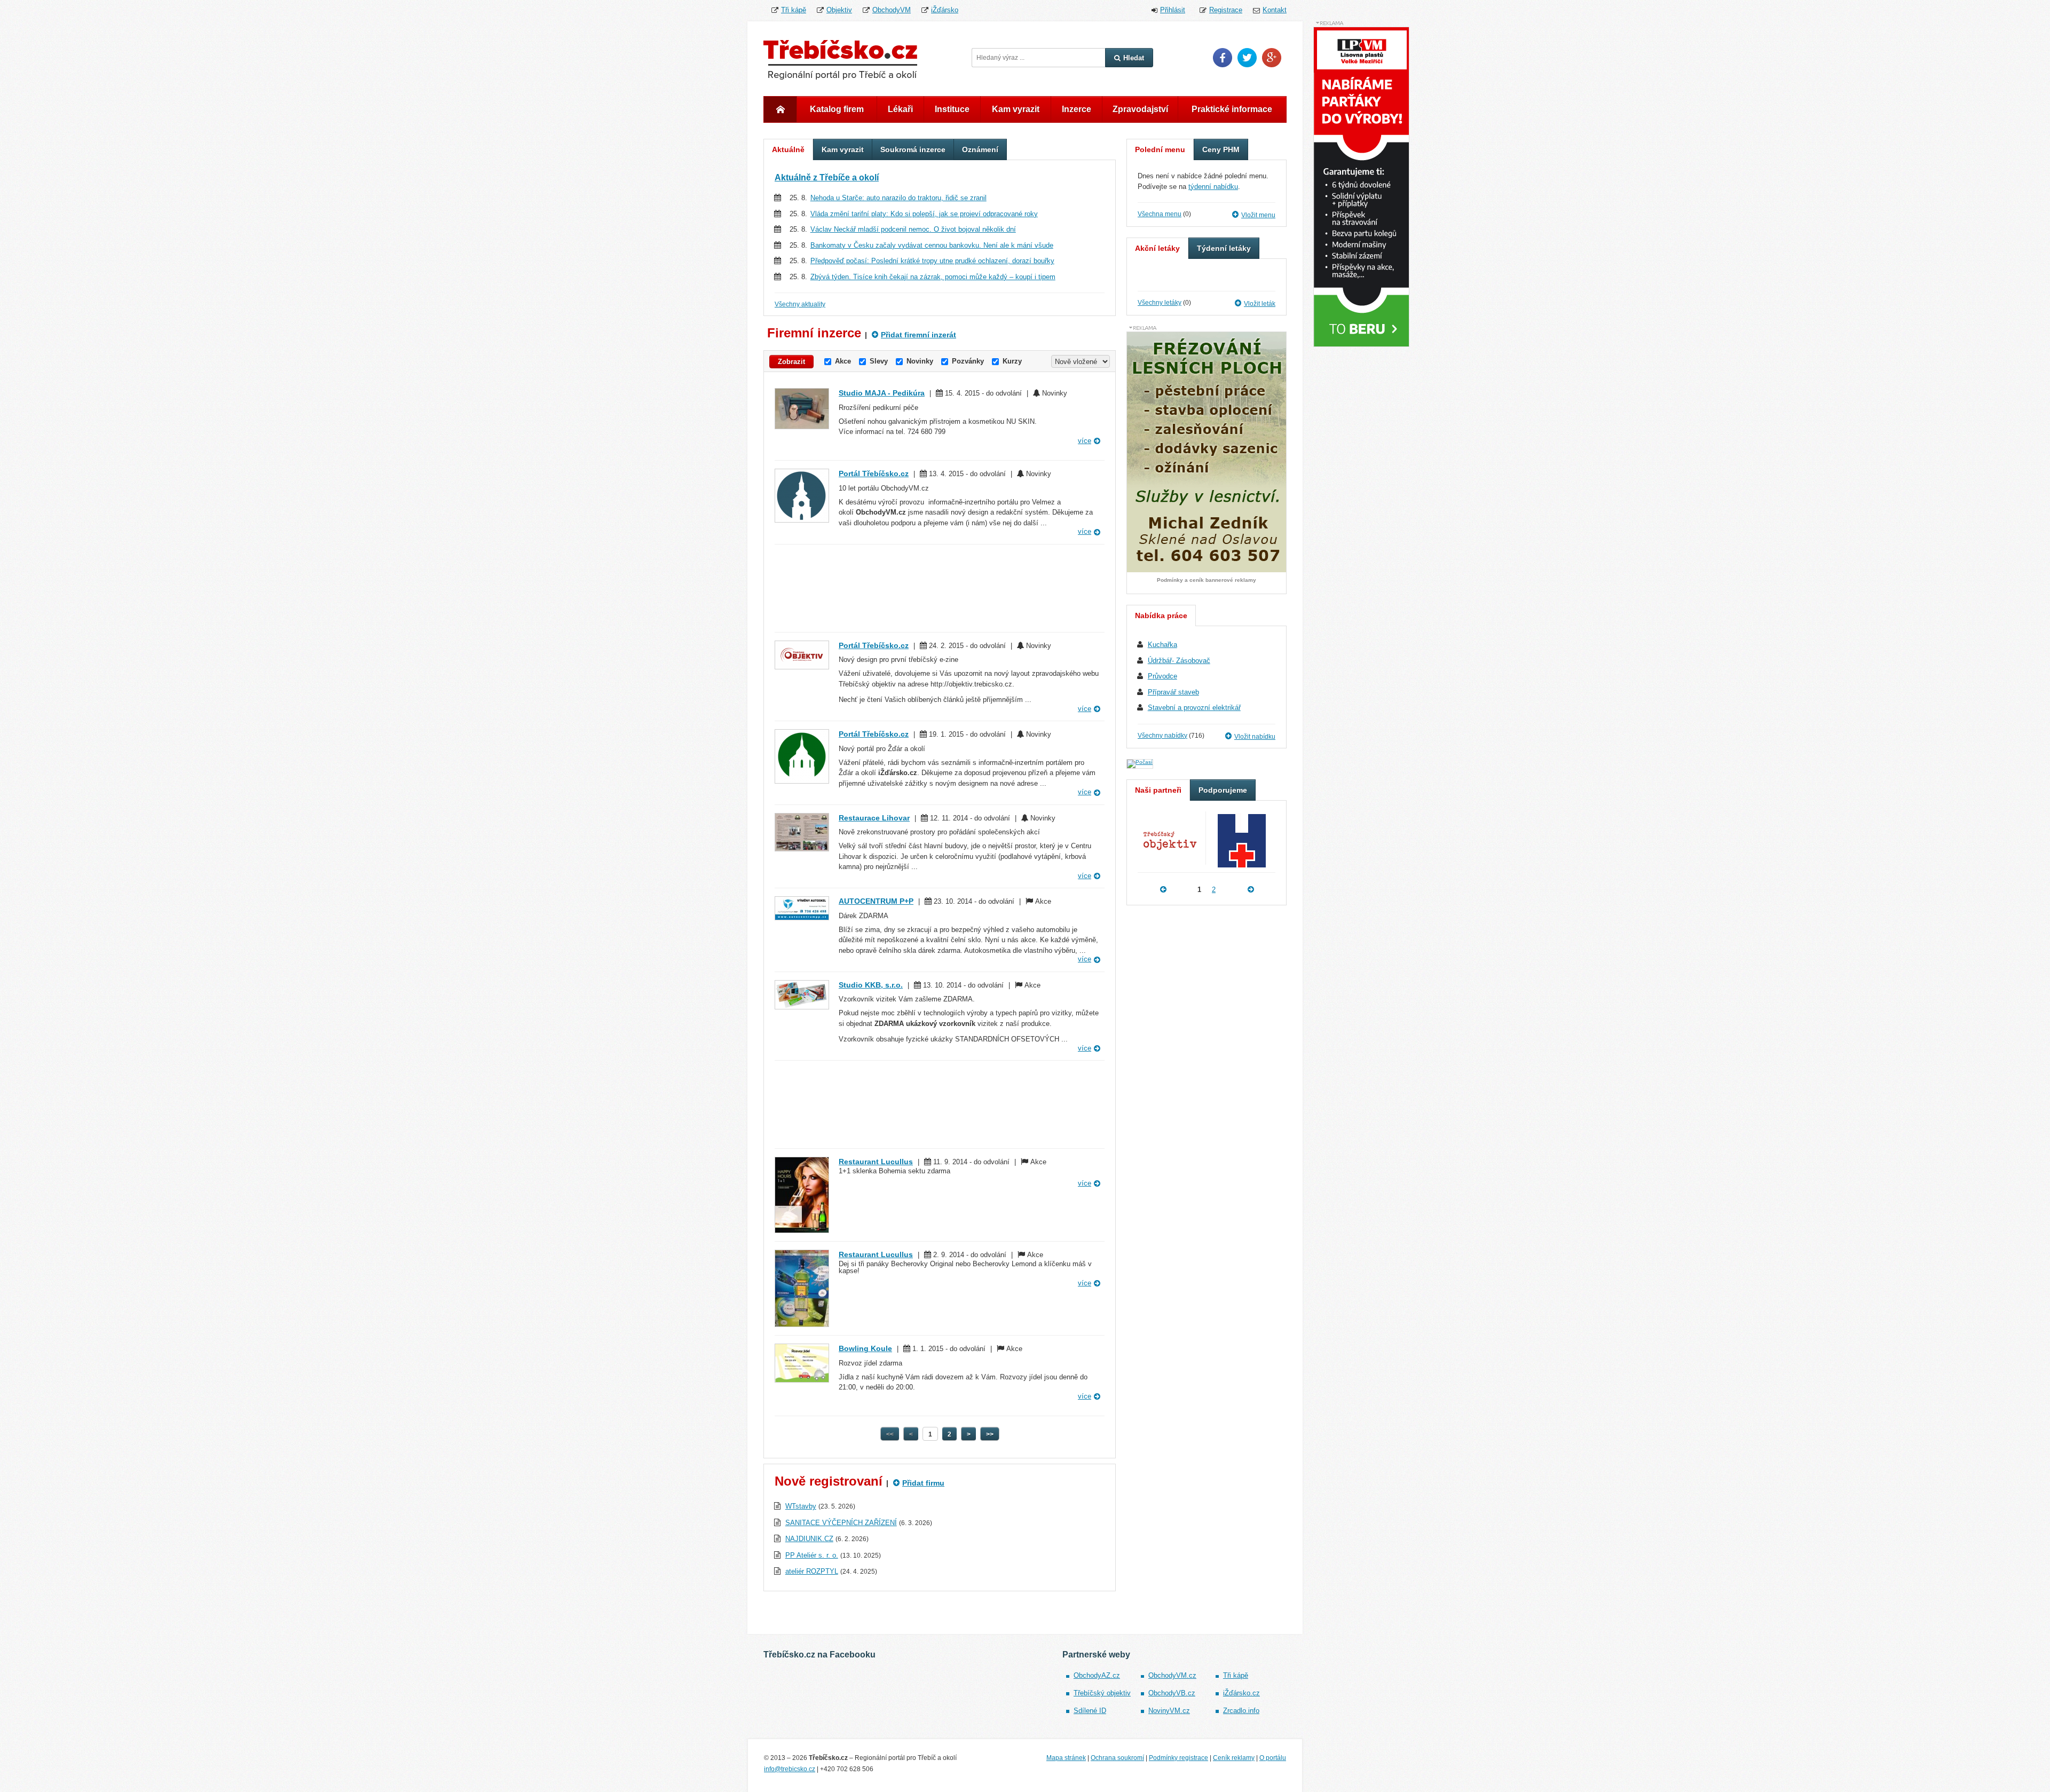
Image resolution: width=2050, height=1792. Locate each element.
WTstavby (801, 1506)
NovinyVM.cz (1169, 1711)
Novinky (920, 361)
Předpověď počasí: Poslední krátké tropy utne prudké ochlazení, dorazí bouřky (932, 261)
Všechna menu (1160, 214)
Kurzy (1012, 361)
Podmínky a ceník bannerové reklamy (1207, 580)
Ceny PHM (1221, 149)
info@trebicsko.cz (790, 1769)
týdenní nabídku (1213, 187)
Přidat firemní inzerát (918, 335)
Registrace (1226, 10)
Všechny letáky (1160, 303)
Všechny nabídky (1162, 736)
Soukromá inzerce (913, 149)
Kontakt (1275, 10)
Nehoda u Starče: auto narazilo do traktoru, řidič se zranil (898, 198)
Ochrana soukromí (1117, 1758)
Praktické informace (1232, 109)
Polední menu (1160, 149)
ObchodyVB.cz (1172, 1693)
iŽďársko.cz (1241, 1693)
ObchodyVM (892, 10)
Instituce (952, 109)
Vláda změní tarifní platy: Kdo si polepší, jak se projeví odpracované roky (924, 214)
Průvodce (1162, 676)
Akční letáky (1157, 248)
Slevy (879, 361)
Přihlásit (1173, 10)
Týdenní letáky (1224, 248)
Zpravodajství (1140, 109)
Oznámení (980, 149)
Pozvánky (968, 361)
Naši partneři (1158, 790)
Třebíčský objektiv (1102, 1693)
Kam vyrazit (1016, 109)
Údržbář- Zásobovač (1179, 661)
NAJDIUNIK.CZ (809, 1539)
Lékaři (900, 109)
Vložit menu (1258, 215)
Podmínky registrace (1178, 1758)
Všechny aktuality (800, 304)
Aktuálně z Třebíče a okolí (827, 177)
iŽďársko (945, 10)
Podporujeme (1223, 790)
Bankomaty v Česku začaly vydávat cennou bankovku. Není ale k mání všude (932, 245)
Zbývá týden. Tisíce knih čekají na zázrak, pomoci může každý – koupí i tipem (933, 277)
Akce (843, 361)
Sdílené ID (1090, 1711)
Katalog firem (837, 109)
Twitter (1247, 58)
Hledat (1134, 58)
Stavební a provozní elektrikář (1194, 708)
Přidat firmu (923, 1483)
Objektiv (839, 10)
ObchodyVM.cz (1172, 1675)
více (1085, 441)
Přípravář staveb (1173, 692)
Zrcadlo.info (1241, 1711)
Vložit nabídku (1255, 737)
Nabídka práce (1161, 615)
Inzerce (1077, 109)
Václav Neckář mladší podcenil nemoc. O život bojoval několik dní (913, 229)
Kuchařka (1162, 645)
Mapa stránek (1066, 1758)
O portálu (1273, 1758)
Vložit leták (1260, 304)
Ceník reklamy (1234, 1758)
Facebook (1223, 58)
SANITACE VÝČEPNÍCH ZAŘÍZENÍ (841, 1523)
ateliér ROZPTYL (812, 1571)
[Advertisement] (940, 588)
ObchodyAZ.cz (1097, 1675)
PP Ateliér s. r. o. (812, 1555)
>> (990, 1434)
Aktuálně (788, 149)
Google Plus (1272, 58)
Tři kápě (794, 10)
